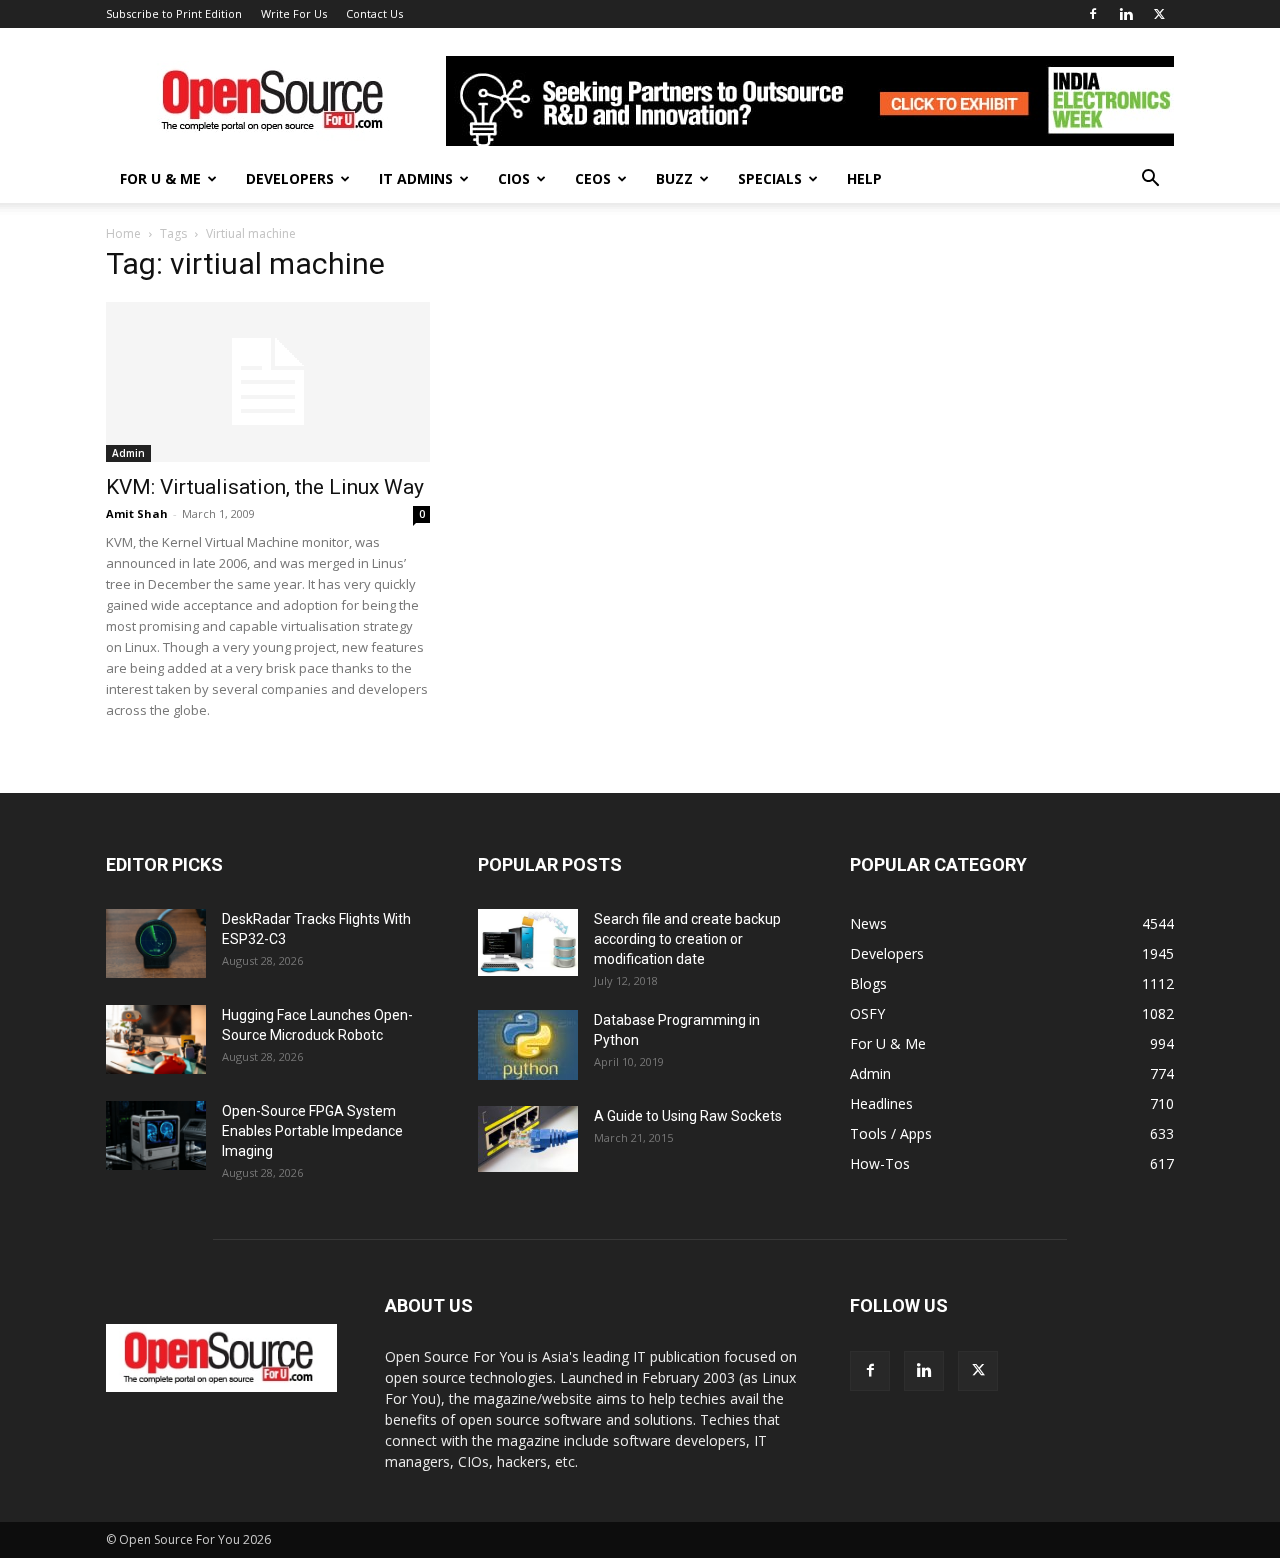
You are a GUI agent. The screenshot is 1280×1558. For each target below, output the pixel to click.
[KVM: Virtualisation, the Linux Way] (268, 382)
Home (123, 233)
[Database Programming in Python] (528, 1045)
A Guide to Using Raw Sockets (688, 1116)
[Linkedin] (1126, 14)
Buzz (674, 178)
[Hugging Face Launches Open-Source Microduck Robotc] (156, 1039)
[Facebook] (1093, 14)
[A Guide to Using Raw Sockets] (528, 1139)
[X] (1159, 14)
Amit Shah (137, 513)
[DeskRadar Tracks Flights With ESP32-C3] (156, 943)
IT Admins (416, 178)
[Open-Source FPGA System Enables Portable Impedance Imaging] (156, 1135)
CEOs (593, 178)
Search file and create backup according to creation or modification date (687, 939)
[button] (1150, 180)
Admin (128, 453)
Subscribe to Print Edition (174, 13)
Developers (290, 178)
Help (864, 178)
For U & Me (160, 178)
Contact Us (374, 13)
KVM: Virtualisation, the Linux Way (265, 487)
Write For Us (294, 13)
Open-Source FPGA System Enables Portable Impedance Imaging (312, 1131)
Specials (770, 178)
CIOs (514, 178)
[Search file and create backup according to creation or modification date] (528, 942)
